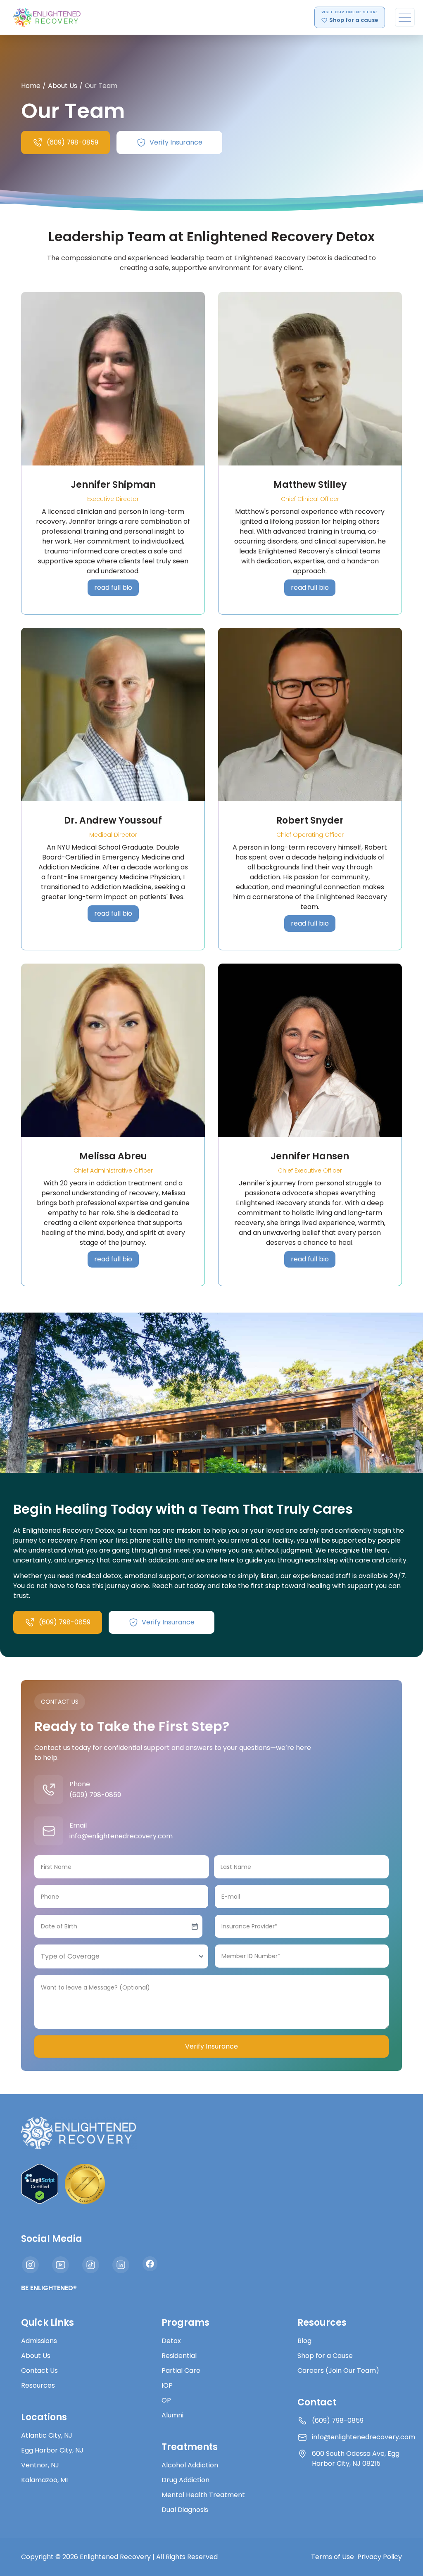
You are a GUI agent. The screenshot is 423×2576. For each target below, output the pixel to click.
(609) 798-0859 (95, 1795)
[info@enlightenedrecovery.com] (49, 1831)
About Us (63, 86)
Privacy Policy (380, 2557)
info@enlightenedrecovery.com (121, 1836)
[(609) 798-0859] (49, 1790)
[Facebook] (150, 2264)
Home (31, 86)
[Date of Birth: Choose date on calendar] (195, 1926)
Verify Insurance (211, 2046)
